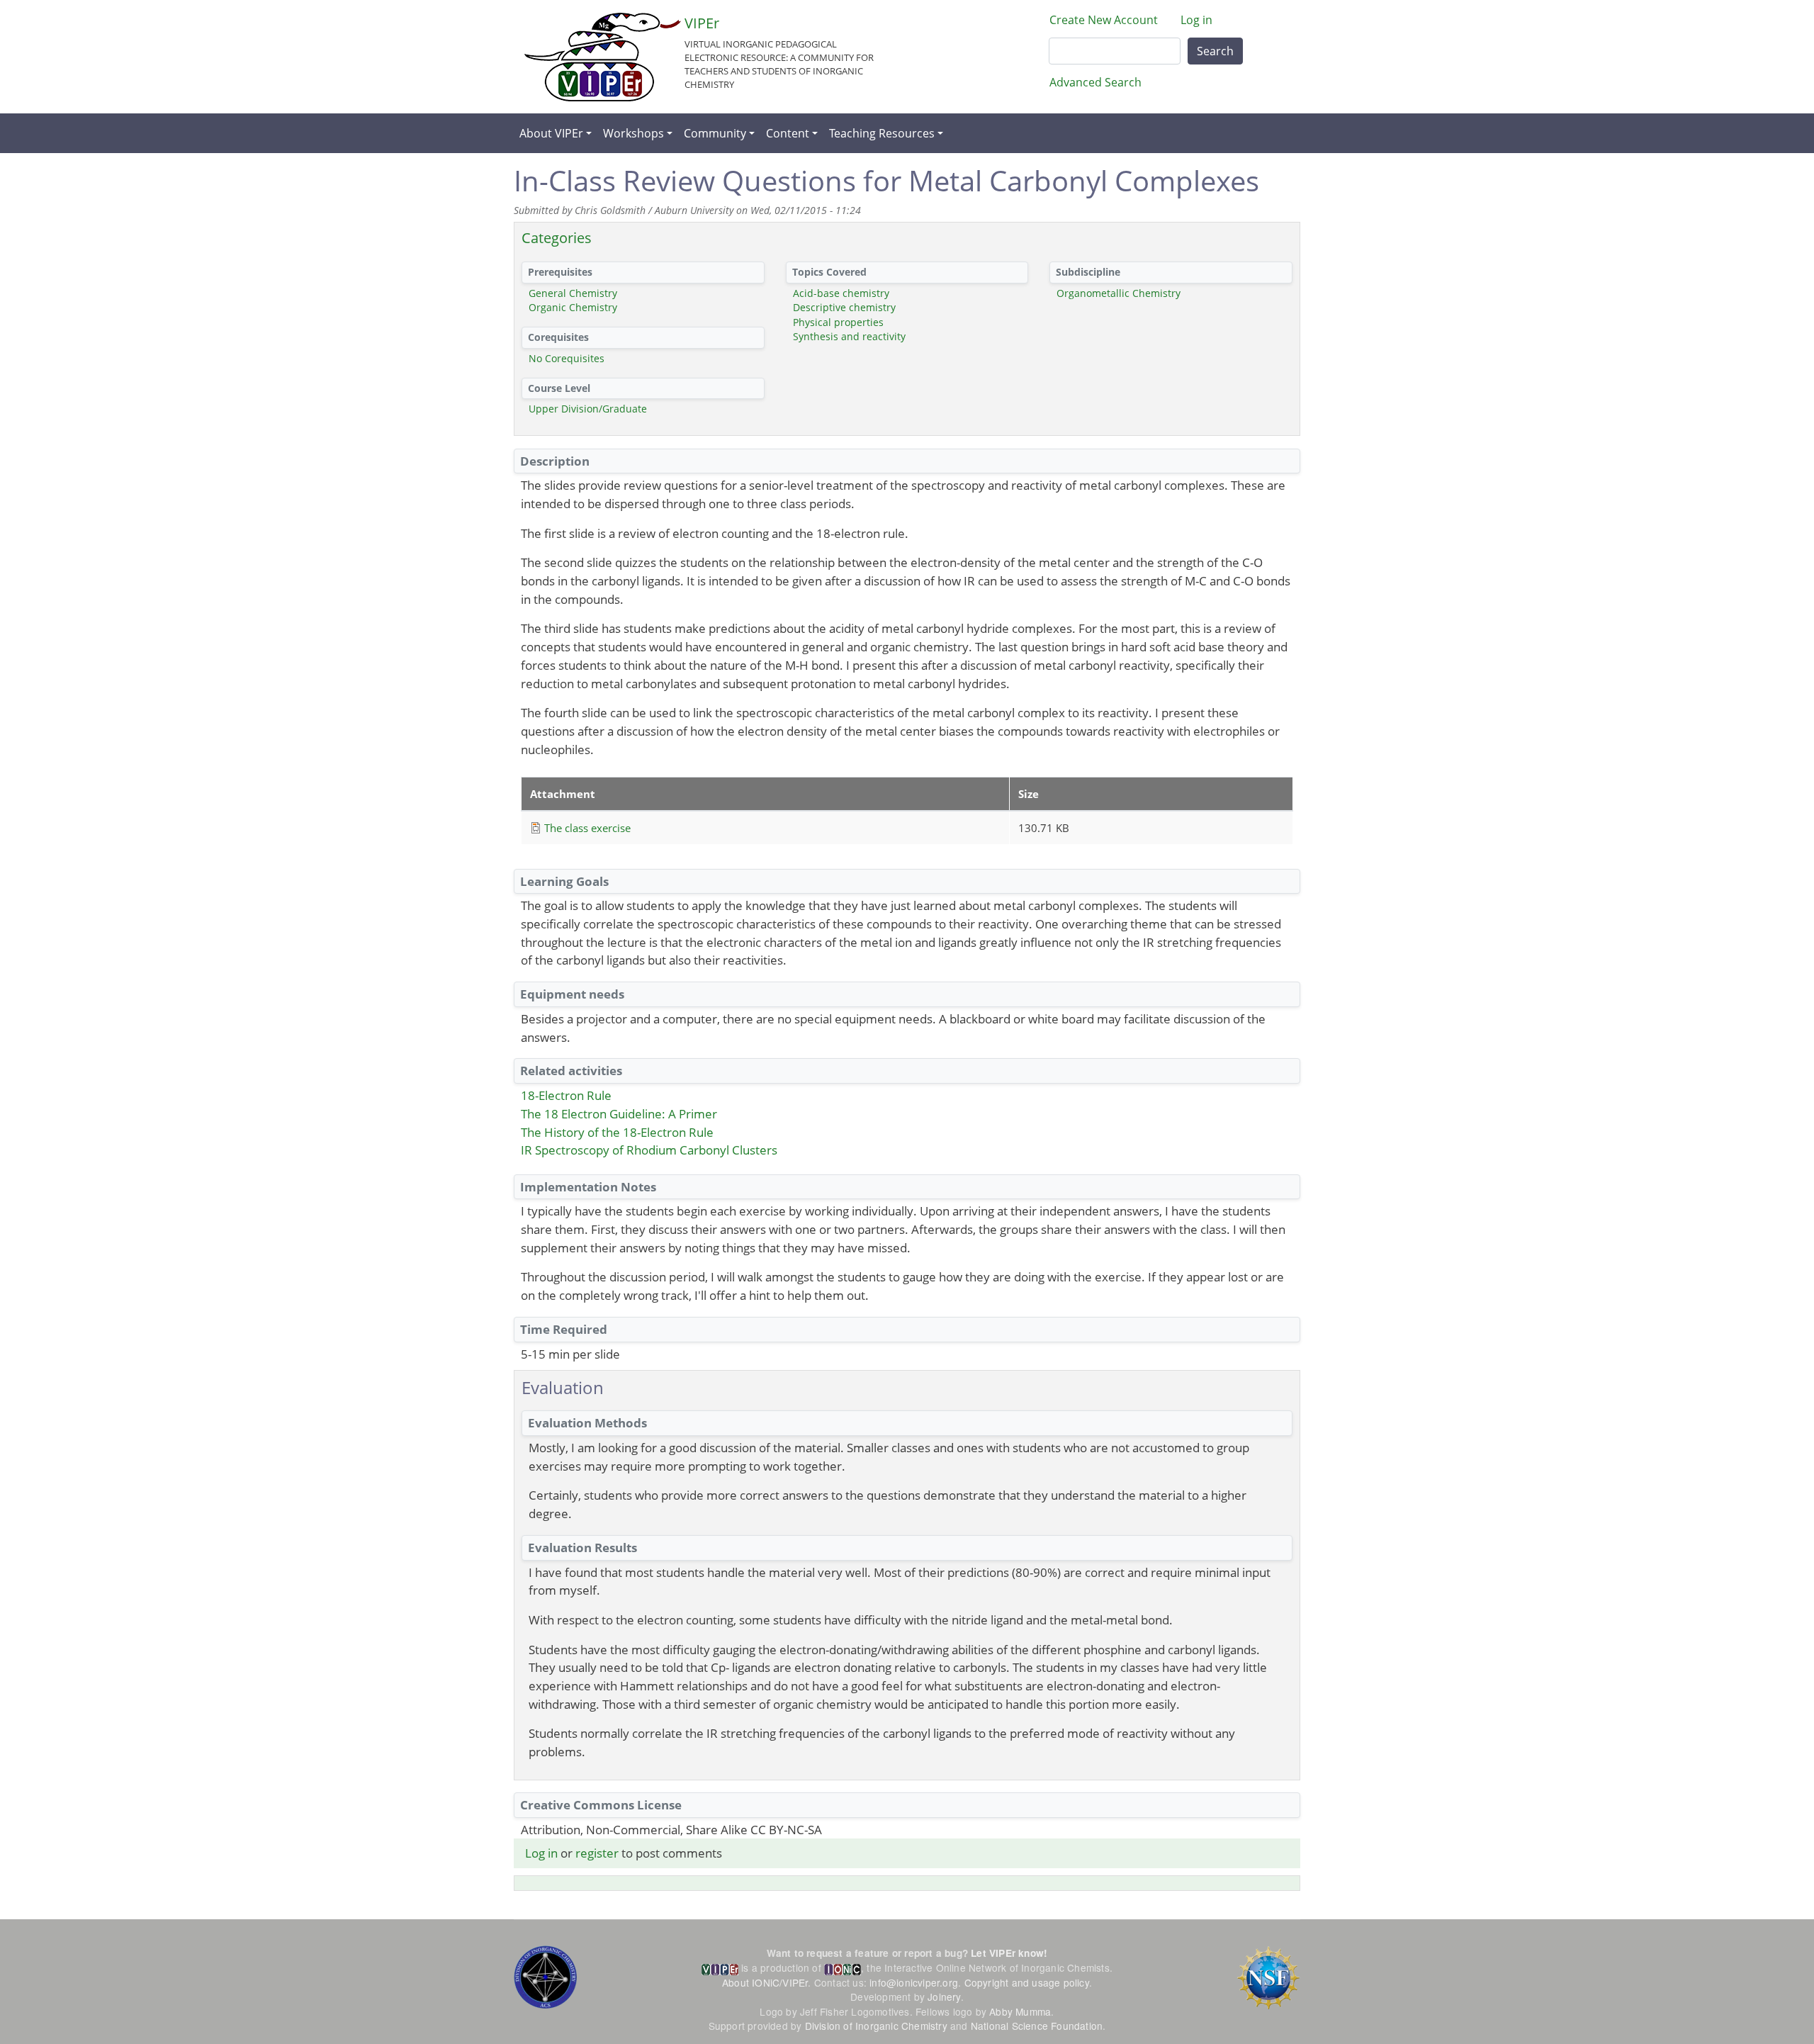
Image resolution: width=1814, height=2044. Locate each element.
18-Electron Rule (566, 1095)
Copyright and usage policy (1027, 1982)
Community (715, 133)
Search (1215, 51)
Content (788, 133)
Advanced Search (1095, 82)
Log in (1196, 20)
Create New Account (1104, 20)
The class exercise (587, 828)
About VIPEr (551, 133)
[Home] (603, 57)
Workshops (633, 133)
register (597, 1853)
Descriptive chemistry (844, 307)
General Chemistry (573, 293)
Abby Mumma (1020, 2011)
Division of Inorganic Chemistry (876, 2026)
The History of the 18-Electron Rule (617, 1132)
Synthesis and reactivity (849, 336)
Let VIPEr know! (1009, 1953)
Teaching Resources (882, 133)
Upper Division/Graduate (588, 409)
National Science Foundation (1037, 2026)
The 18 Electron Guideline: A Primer (619, 1114)
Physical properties (838, 322)
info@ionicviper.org (914, 1982)
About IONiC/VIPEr (765, 1982)
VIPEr (702, 23)
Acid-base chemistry (841, 293)
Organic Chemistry (573, 307)
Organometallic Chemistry (1119, 293)
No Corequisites (567, 358)
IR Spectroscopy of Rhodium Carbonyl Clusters (649, 1150)
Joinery (944, 1997)
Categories (557, 238)
